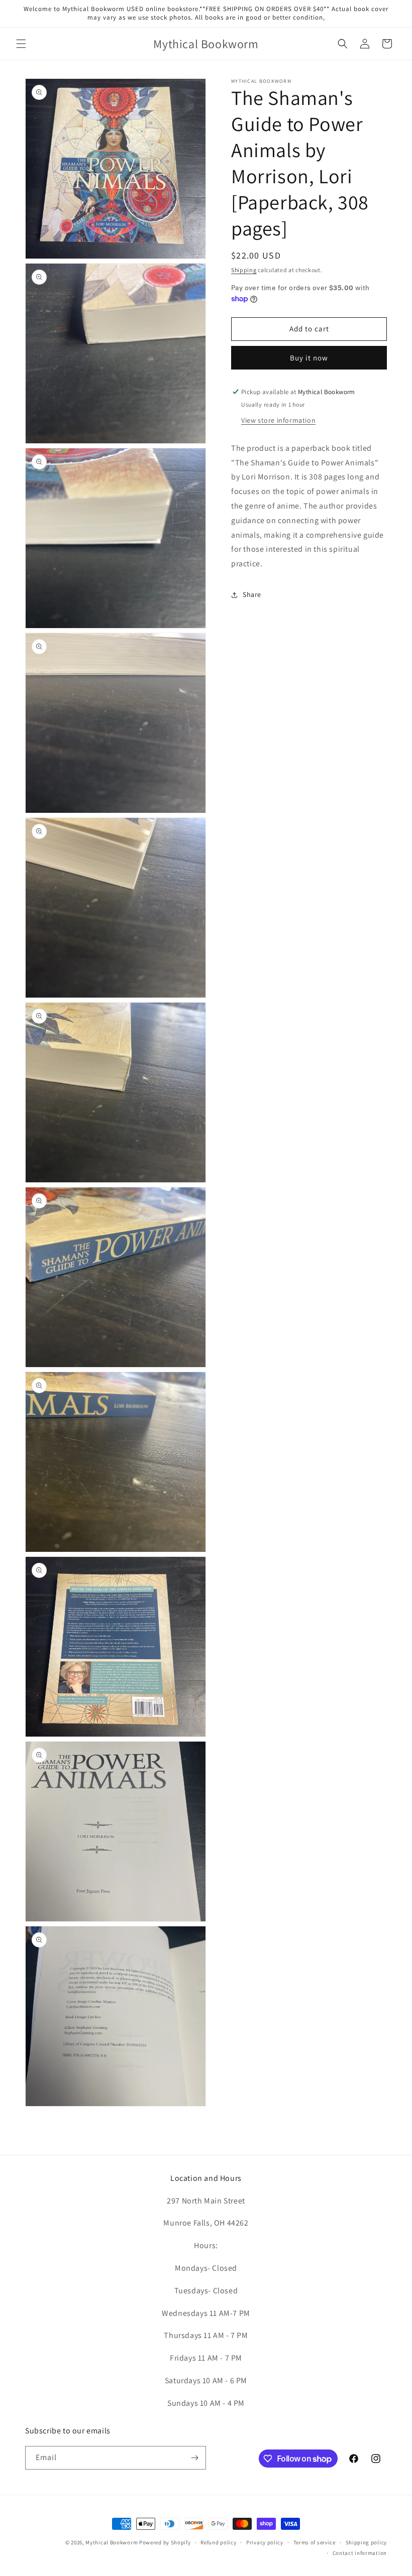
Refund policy (218, 2542)
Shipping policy (367, 2542)
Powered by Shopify (165, 2542)
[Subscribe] (194, 2458)
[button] (21, 44)
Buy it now (309, 358)
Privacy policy (265, 2542)
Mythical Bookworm (112, 2542)
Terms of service (315, 2542)
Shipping (244, 270)
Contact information (360, 2553)
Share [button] (252, 594)
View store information (278, 420)
